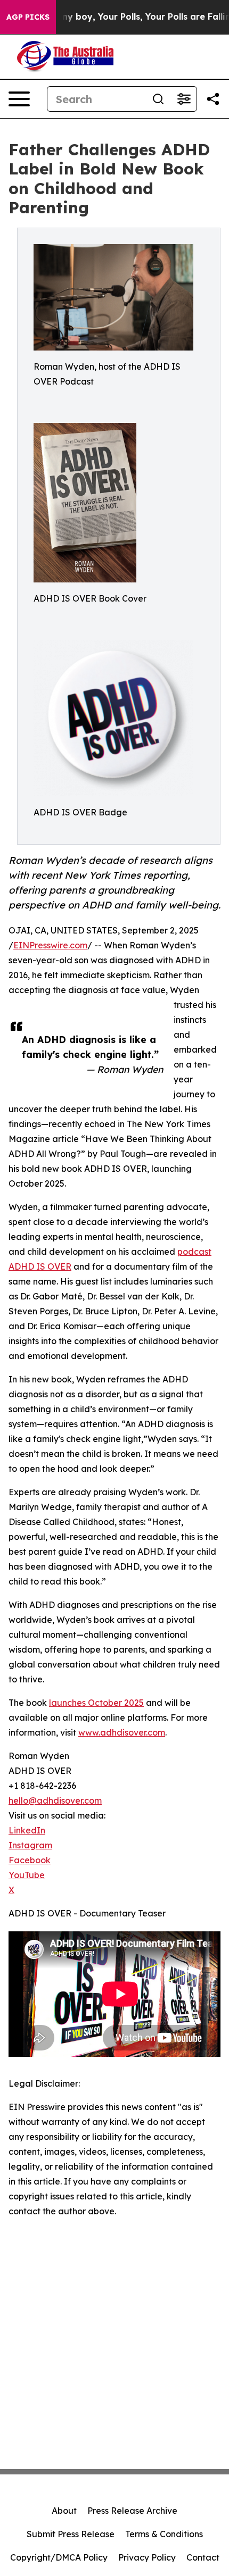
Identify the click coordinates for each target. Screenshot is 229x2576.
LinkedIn (27, 1830)
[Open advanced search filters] (184, 99)
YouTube (27, 1875)
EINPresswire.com (50, 945)
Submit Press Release (71, 2534)
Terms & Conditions (164, 2534)
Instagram (30, 1845)
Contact (203, 2557)
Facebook (30, 1860)
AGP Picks (28, 17)
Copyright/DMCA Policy (59, 2557)
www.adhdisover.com (122, 1732)
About (64, 2511)
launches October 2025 (96, 1703)
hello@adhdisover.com (55, 1800)
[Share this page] (213, 99)
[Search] (158, 99)
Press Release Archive (132, 2511)
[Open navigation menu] (19, 99)
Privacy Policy (147, 2557)
